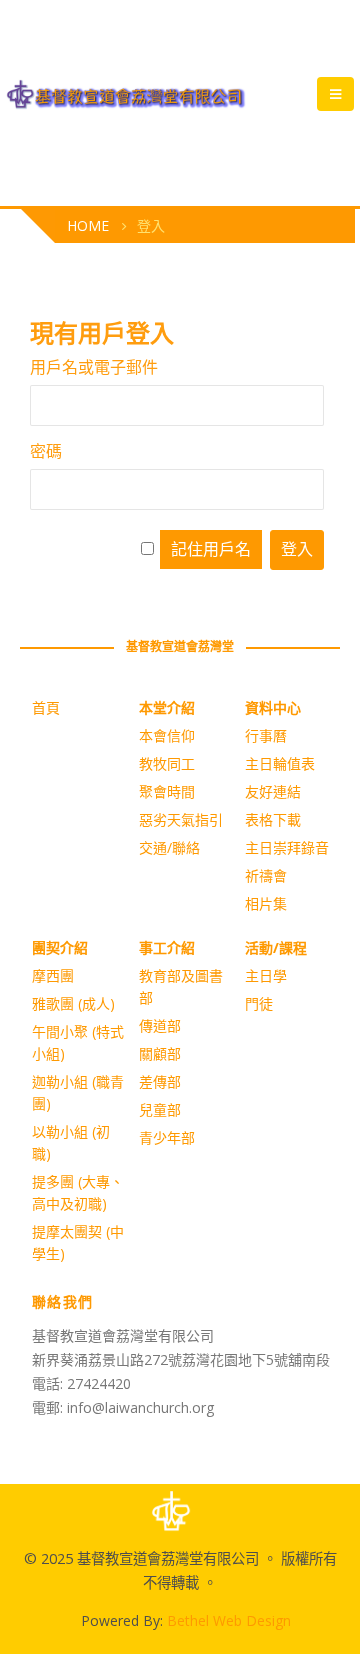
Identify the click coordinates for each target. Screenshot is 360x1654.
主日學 (266, 975)
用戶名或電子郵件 (94, 367)
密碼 (46, 451)
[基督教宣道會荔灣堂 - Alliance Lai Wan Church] (126, 94)
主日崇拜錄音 (287, 847)
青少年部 (167, 1137)
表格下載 (273, 819)
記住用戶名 (211, 549)
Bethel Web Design (229, 1620)
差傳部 (160, 1081)
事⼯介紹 (167, 947)
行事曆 (266, 735)
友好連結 (273, 791)
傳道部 (160, 1025)
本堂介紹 (167, 707)
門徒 (259, 1003)
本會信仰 (167, 735)
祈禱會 (266, 875)
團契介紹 (60, 947)
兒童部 (160, 1109)
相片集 (266, 903)
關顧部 (160, 1053)
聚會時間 (167, 791)
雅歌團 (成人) (73, 1003)
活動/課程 (276, 947)
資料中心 (273, 707)
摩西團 (53, 975)
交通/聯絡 (169, 847)
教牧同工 (167, 763)
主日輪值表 (280, 763)
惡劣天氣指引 (181, 819)
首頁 (46, 707)
